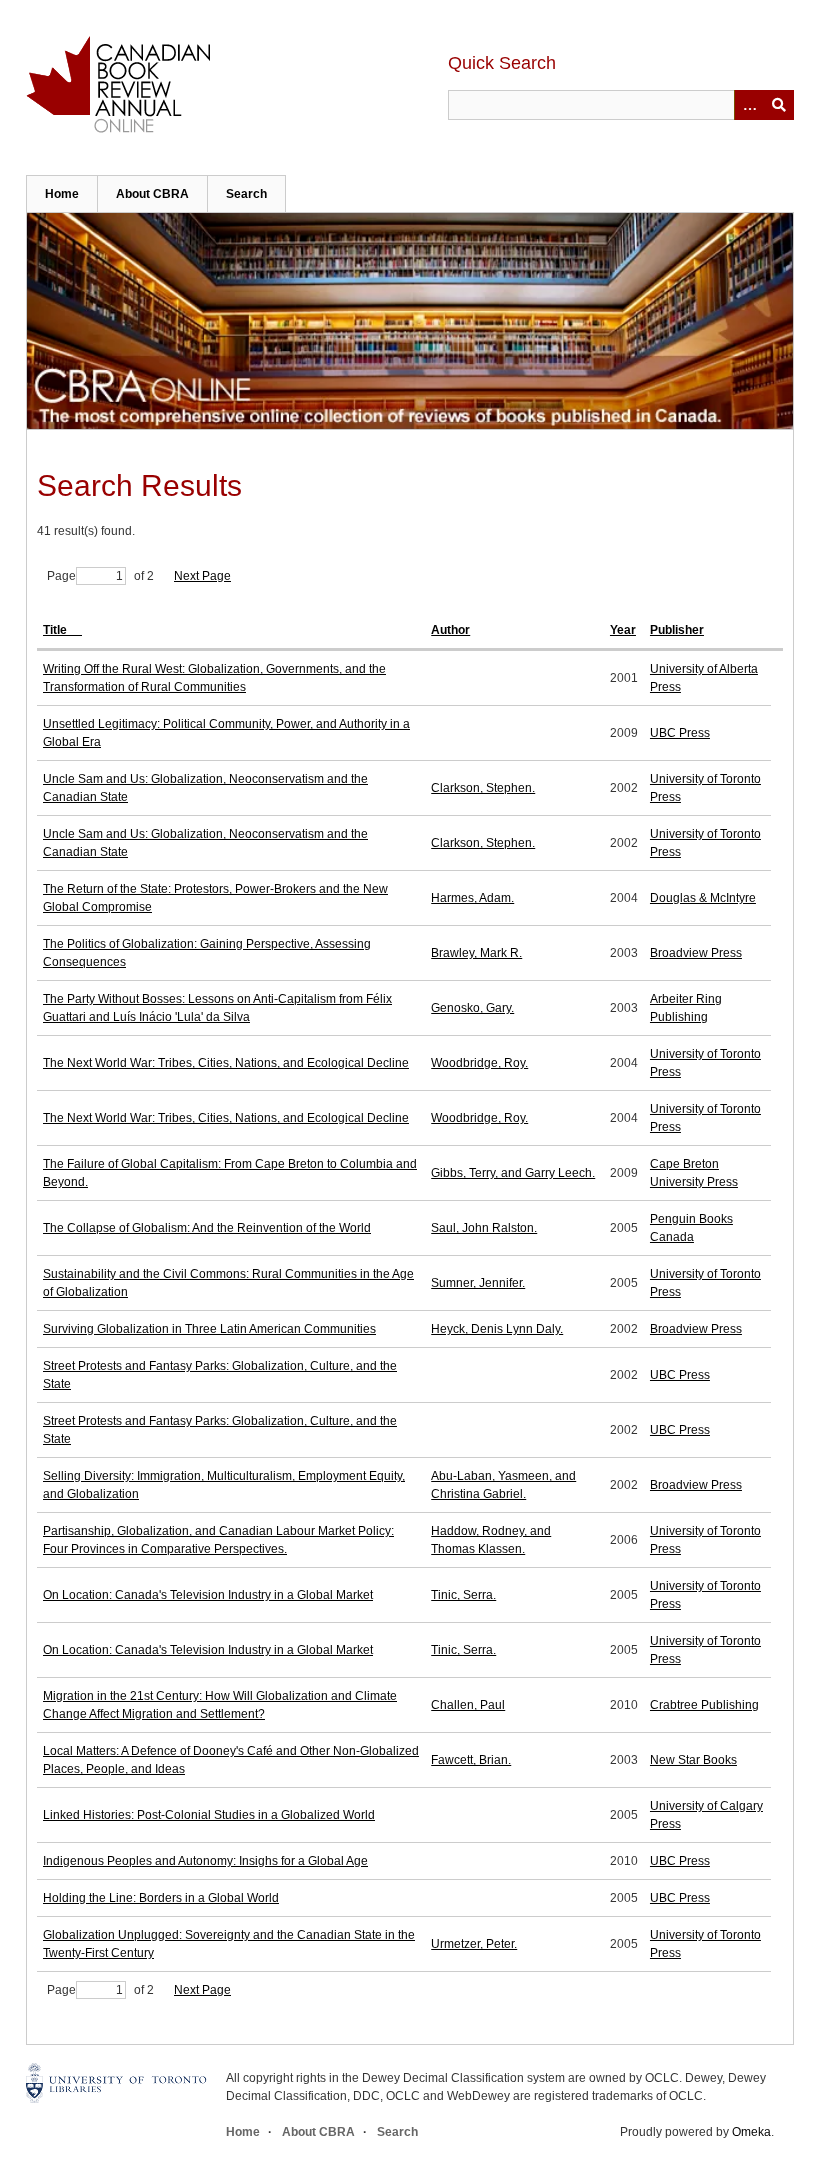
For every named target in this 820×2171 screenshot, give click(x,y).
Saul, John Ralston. (484, 1228)
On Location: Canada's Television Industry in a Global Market (208, 1595)
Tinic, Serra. (463, 1595)
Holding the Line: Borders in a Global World (161, 1898)
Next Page (202, 576)
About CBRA (152, 194)
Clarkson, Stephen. (483, 788)
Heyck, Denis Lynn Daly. (497, 1329)
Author (450, 630)
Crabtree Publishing (704, 1705)
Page (61, 576)
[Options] (749, 105)
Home (62, 194)
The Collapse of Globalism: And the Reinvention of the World (207, 1228)
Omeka (751, 2132)
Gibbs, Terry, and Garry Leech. (513, 1173)
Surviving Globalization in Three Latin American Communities (209, 1329)
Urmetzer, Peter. (474, 1944)
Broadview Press (696, 953)
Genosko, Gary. (472, 1008)
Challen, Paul (468, 1705)
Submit (779, 105)
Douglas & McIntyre (703, 898)
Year (623, 630)
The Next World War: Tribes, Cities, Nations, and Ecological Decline (226, 1063)
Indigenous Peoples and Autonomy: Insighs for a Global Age (205, 1861)
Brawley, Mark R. (476, 953)
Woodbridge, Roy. (479, 1063)
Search (246, 194)
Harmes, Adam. (472, 898)
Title (56, 630)
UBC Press (680, 733)
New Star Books (693, 1760)
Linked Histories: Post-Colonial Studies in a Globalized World (209, 1815)
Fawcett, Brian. (471, 1760)
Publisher (677, 630)
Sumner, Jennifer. (478, 1283)
